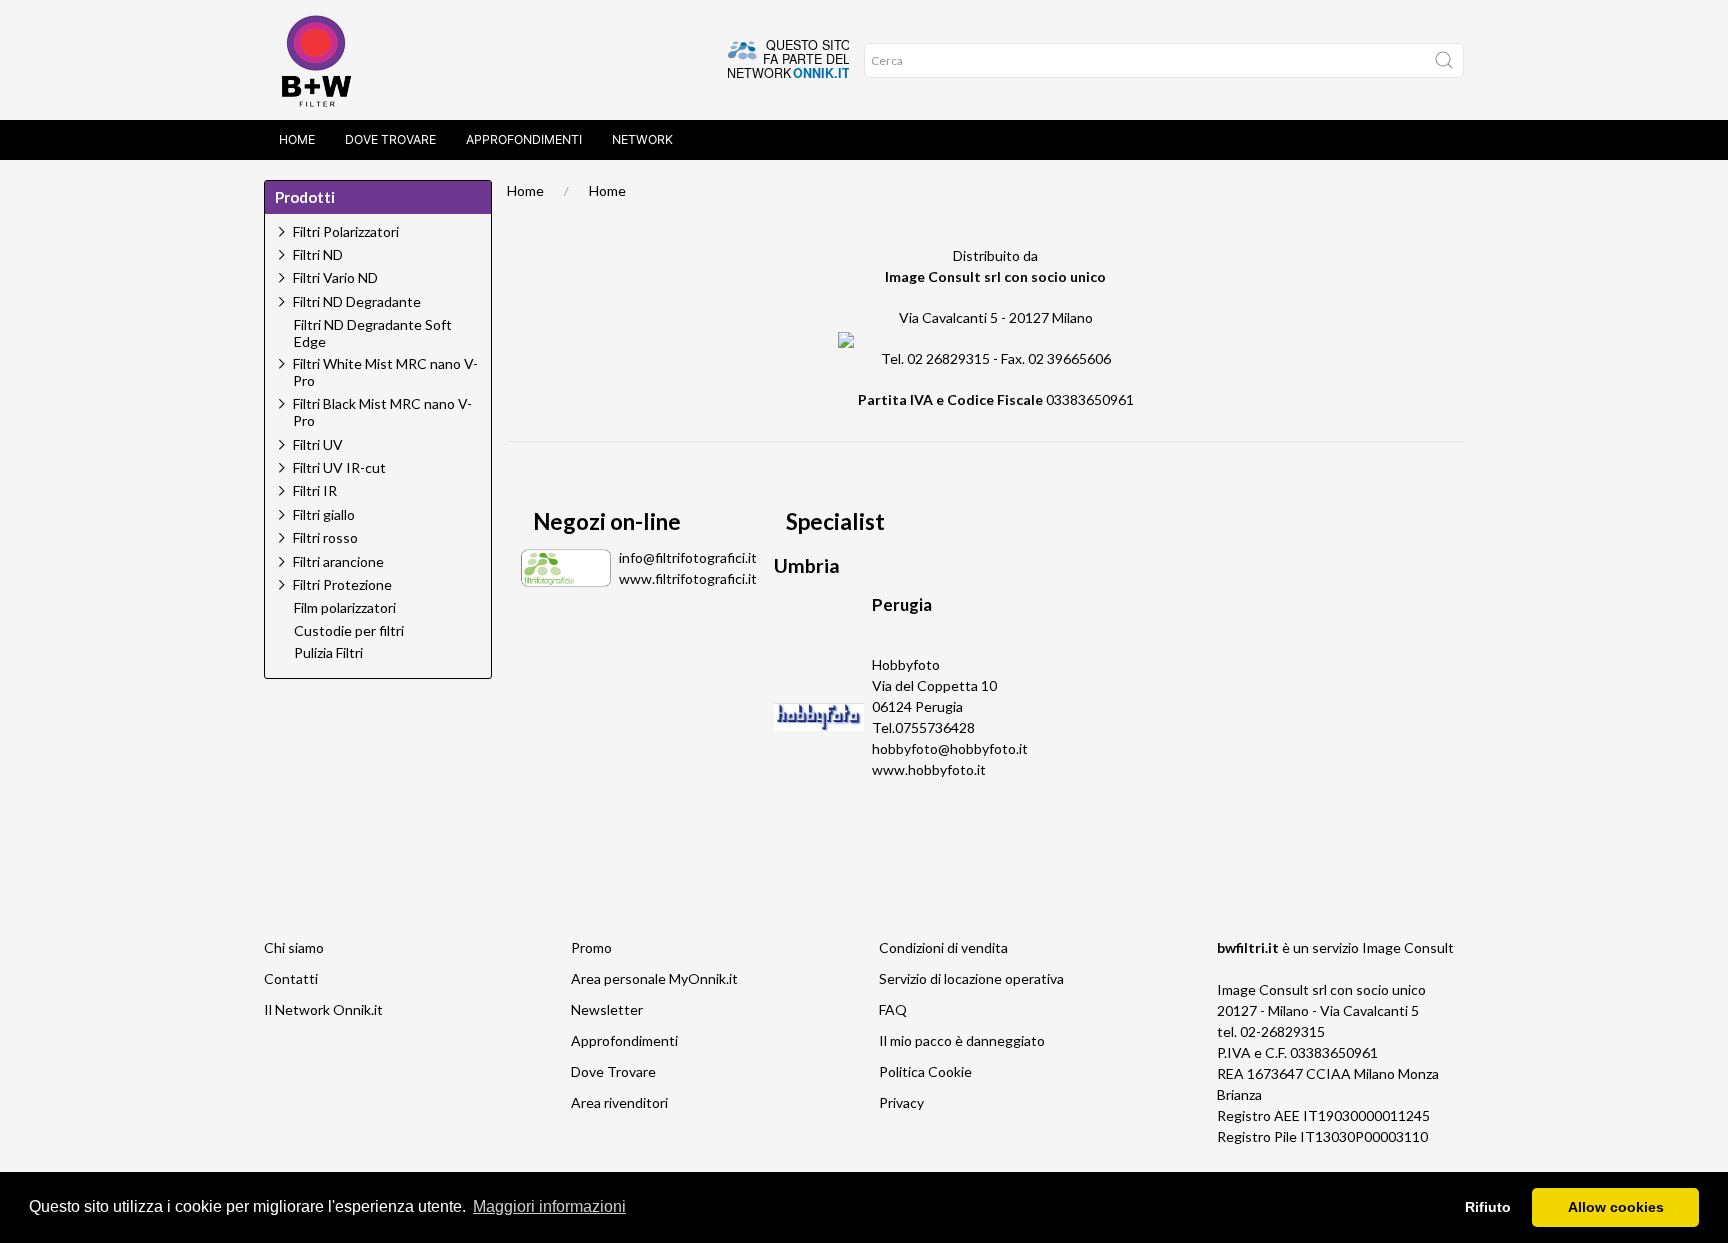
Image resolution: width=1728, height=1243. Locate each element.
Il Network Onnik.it (323, 1009)
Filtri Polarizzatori (346, 231)
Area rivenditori (619, 1102)
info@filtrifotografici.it (688, 557)
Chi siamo (294, 947)
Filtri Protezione (342, 584)
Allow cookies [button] (1616, 1207)
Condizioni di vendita (943, 947)
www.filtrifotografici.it (688, 578)
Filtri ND (318, 254)
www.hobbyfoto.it (929, 769)
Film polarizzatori (345, 608)
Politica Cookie (925, 1071)
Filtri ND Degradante (357, 301)
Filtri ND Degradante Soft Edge (373, 333)
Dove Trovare (390, 139)
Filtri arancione (338, 561)
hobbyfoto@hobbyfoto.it (950, 748)
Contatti (291, 978)
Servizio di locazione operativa (971, 978)
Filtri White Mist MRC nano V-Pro (385, 372)
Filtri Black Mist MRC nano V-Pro (382, 412)
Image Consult (1408, 947)
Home (297, 139)
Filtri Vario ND (335, 277)
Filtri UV (318, 444)
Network (642, 139)
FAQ (893, 1009)
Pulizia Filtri (328, 653)
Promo (591, 947)
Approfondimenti (524, 139)
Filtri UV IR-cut (339, 467)
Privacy (901, 1102)
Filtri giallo (324, 514)
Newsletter (607, 1009)
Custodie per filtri (349, 631)
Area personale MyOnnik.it (654, 978)
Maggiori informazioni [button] (549, 1206)
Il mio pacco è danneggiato (962, 1040)
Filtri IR (315, 490)
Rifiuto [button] (1488, 1207)
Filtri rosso (325, 537)
